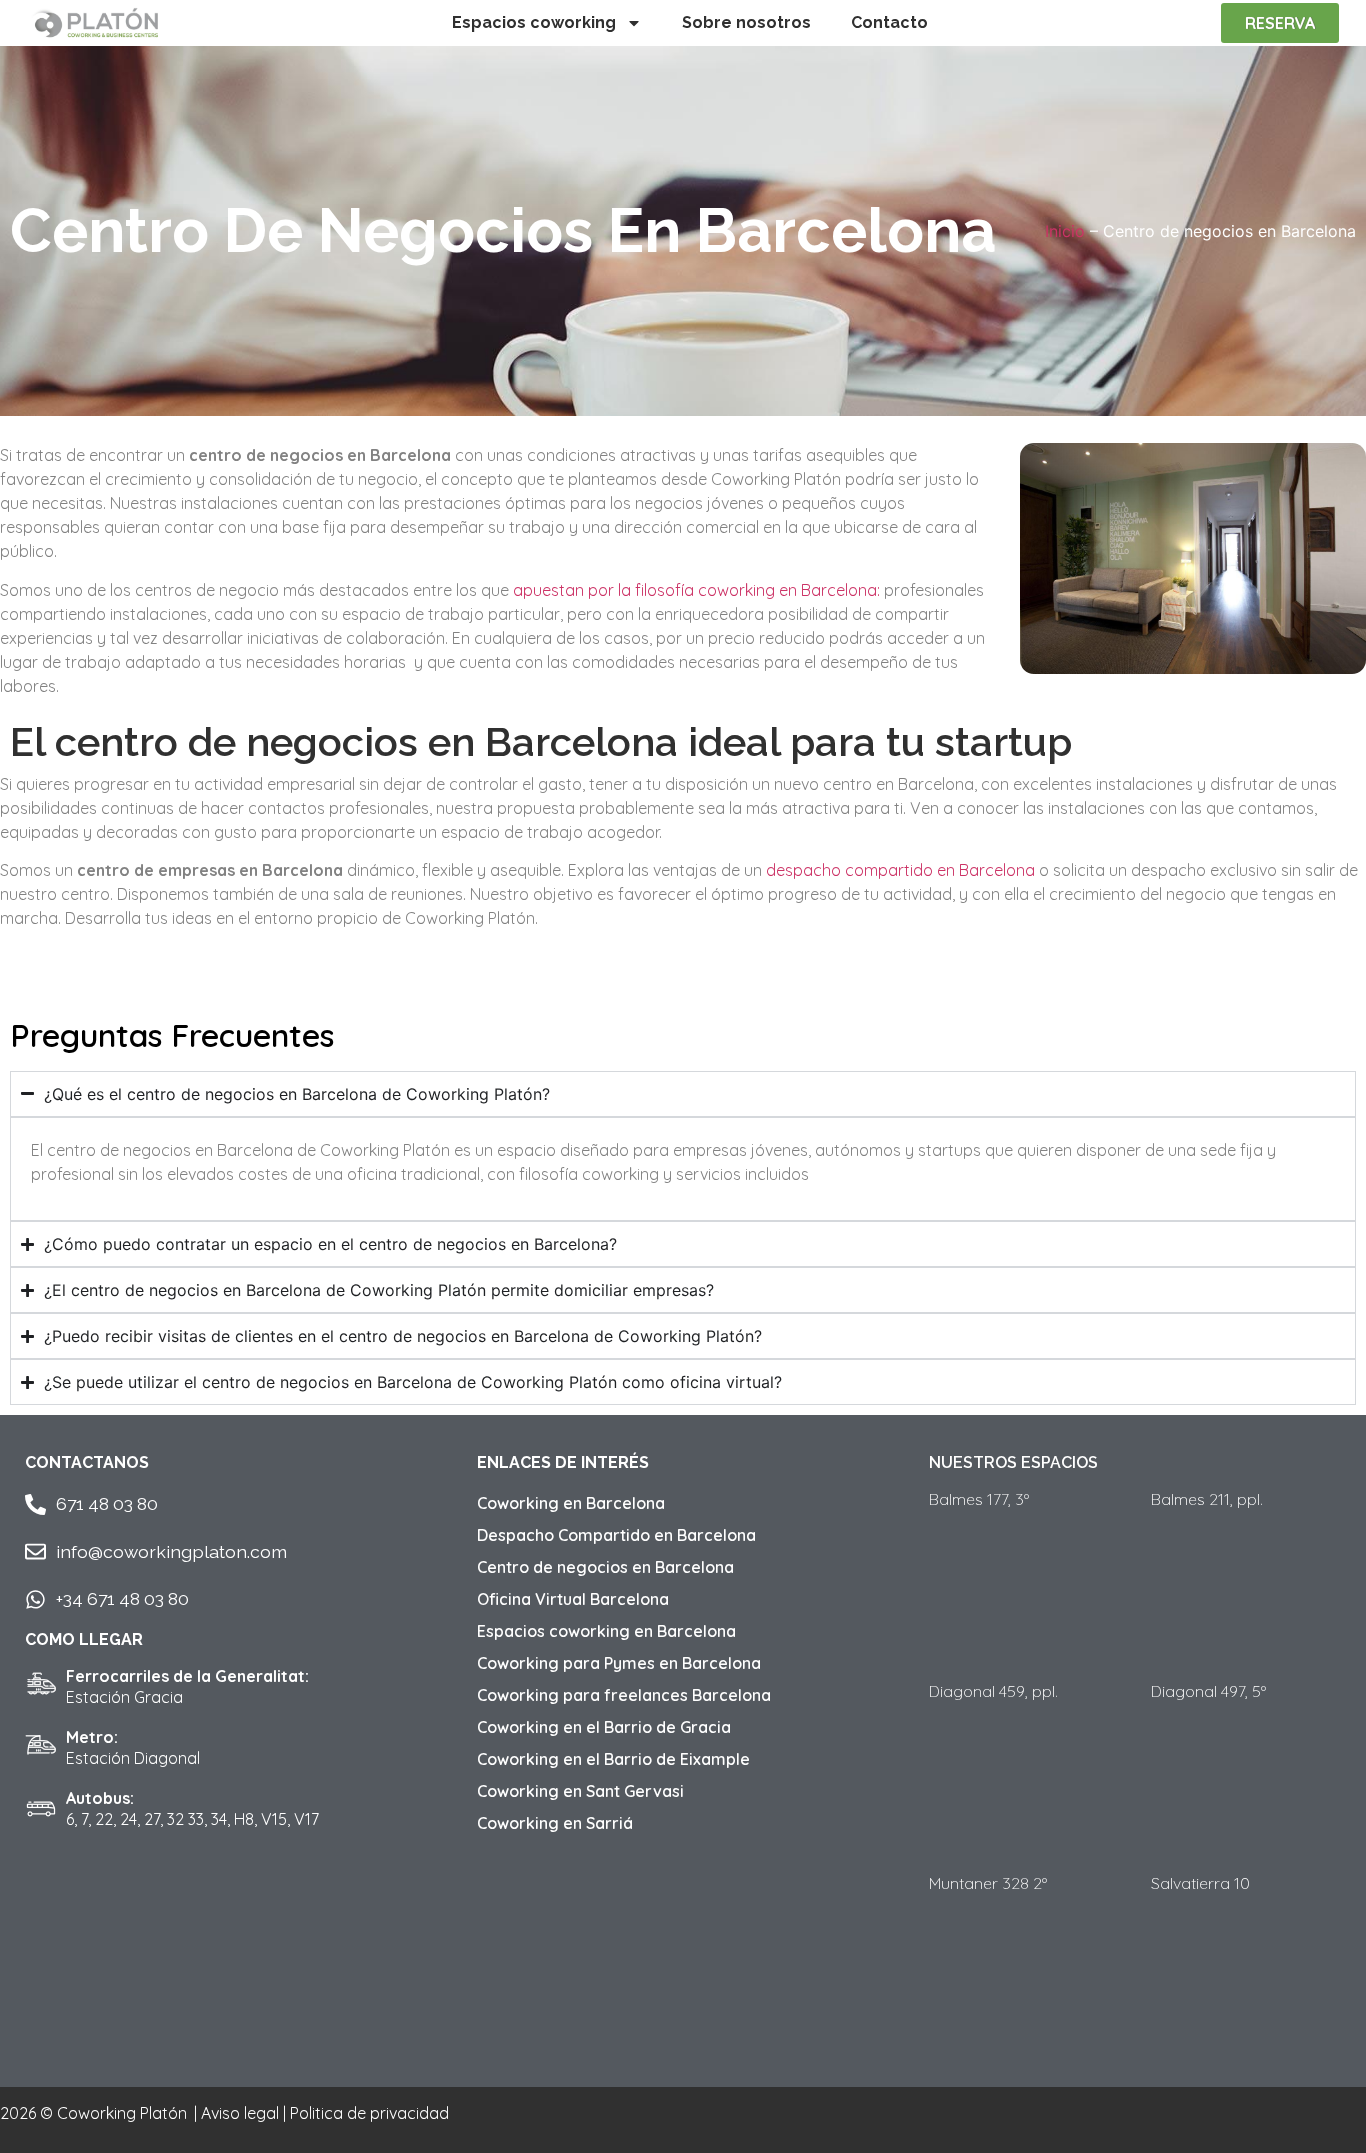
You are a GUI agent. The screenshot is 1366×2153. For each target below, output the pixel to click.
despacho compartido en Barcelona (900, 870)
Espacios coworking (534, 22)
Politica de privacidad (369, 2113)
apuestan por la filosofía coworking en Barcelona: (696, 590)
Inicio (1065, 231)
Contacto (889, 22)
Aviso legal (240, 2113)
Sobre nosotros (746, 22)
